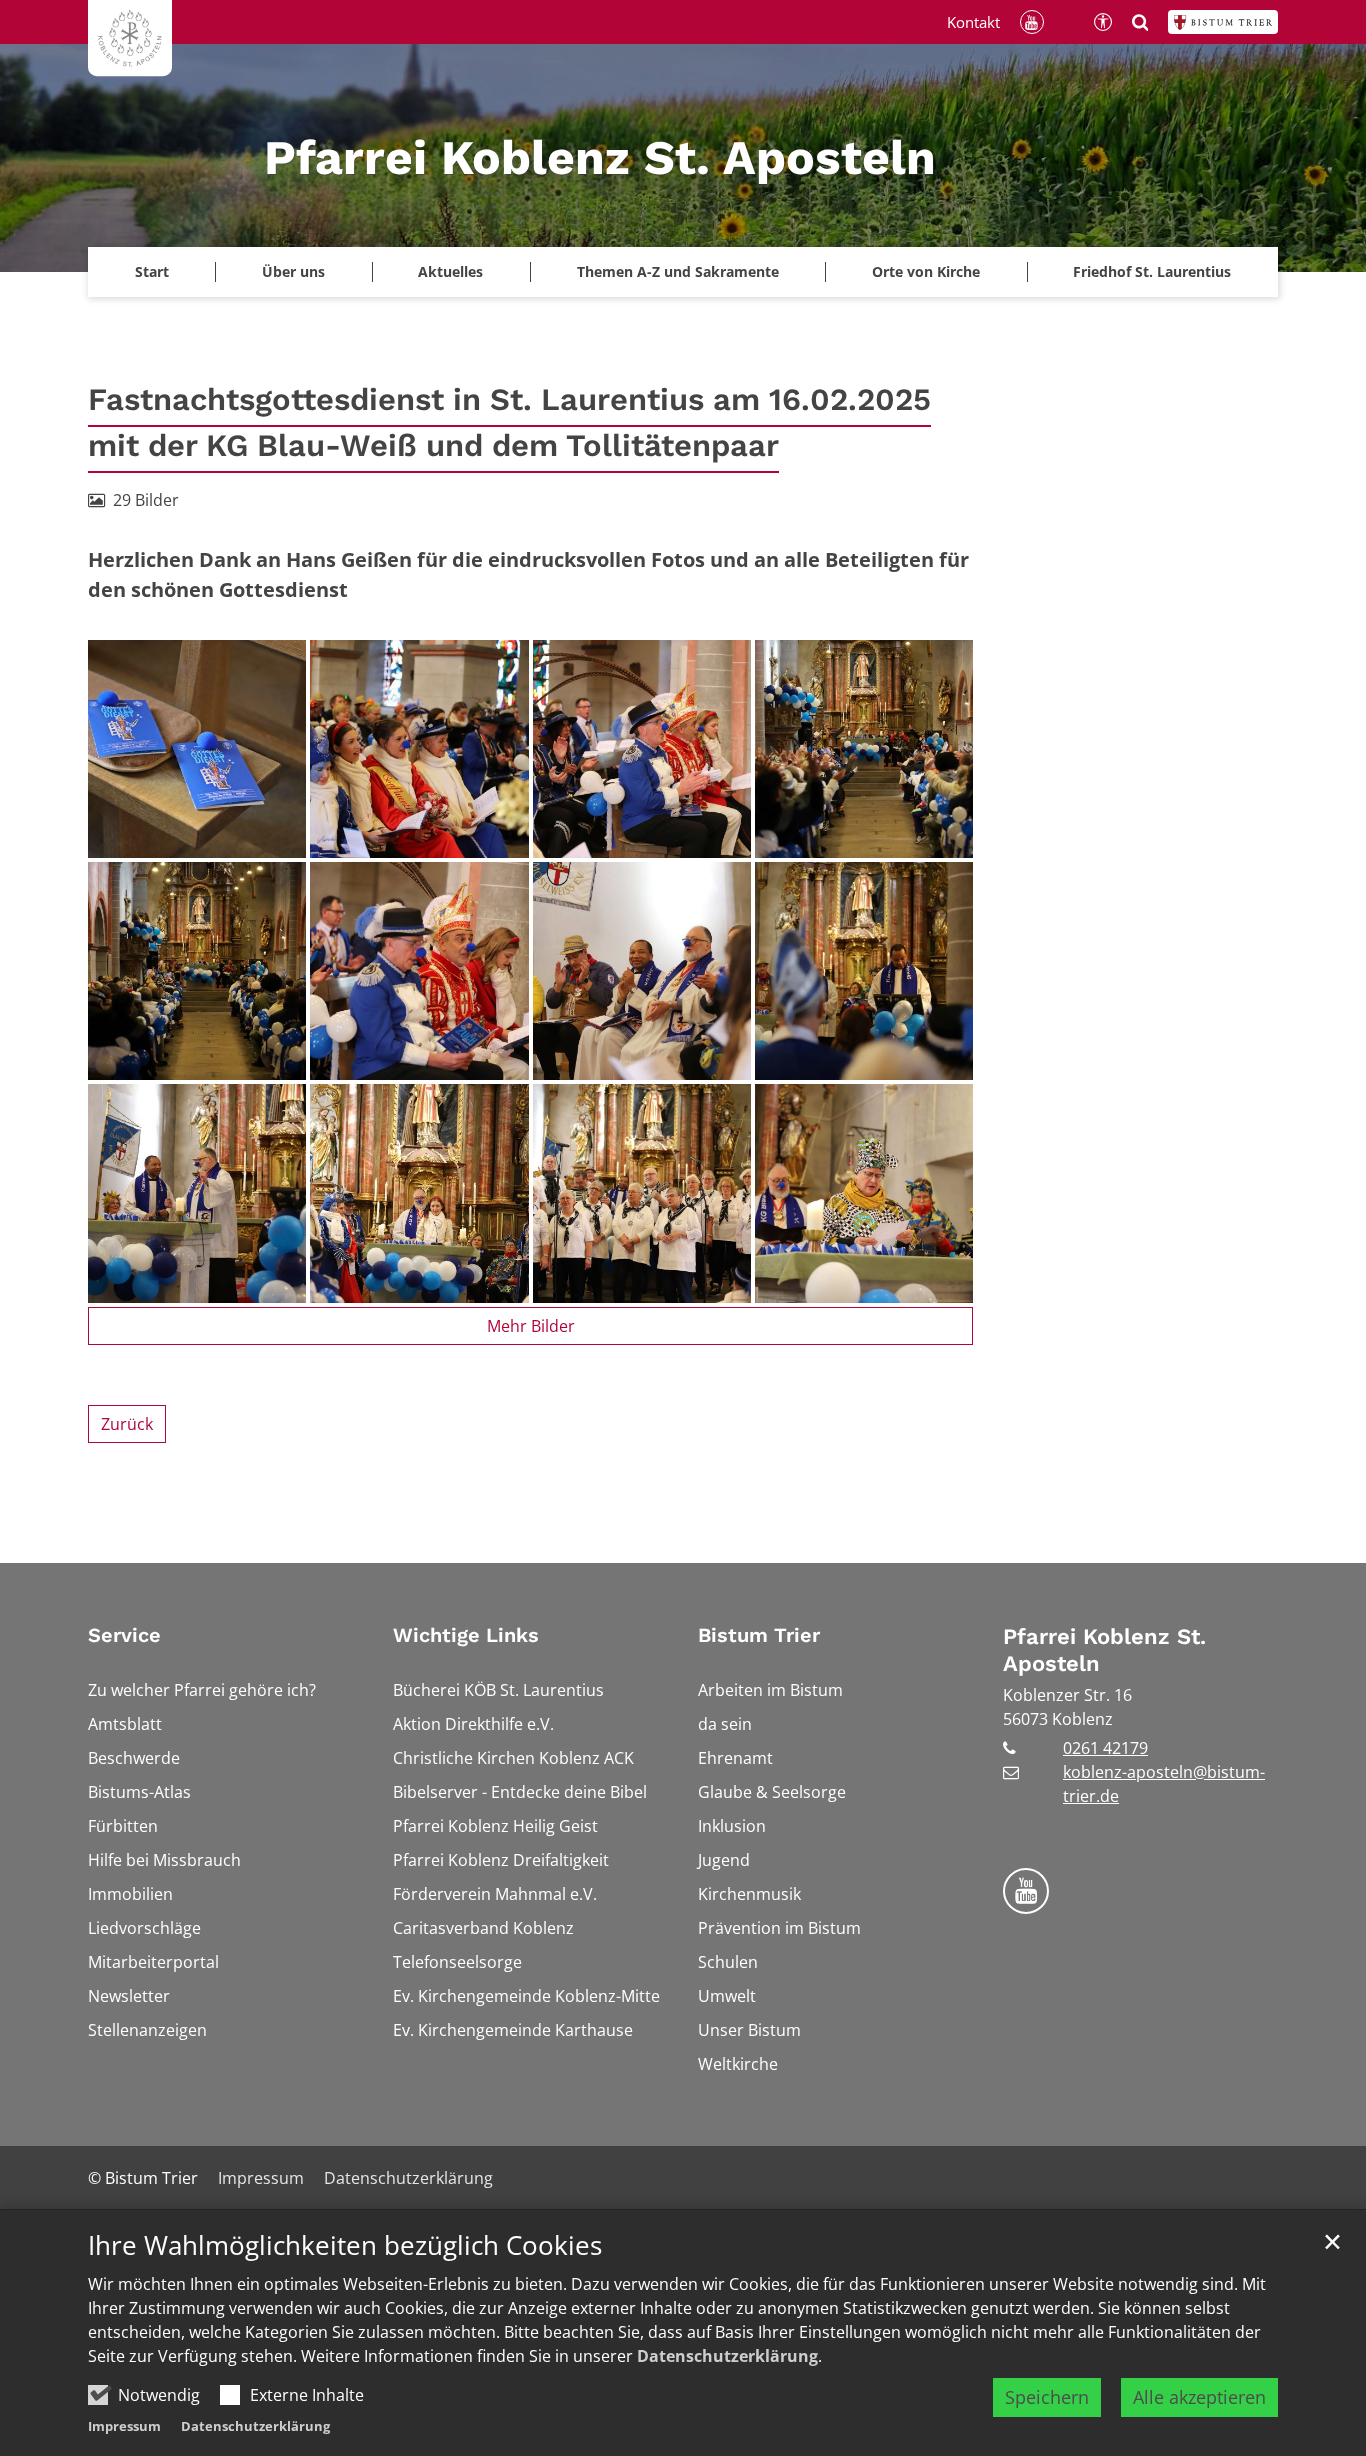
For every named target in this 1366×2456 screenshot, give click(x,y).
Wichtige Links (466, 1635)
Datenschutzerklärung (727, 2356)
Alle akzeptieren (1199, 2397)
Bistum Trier (759, 1635)
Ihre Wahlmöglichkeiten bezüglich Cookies (345, 2245)
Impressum (124, 2426)
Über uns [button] (293, 271)
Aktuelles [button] (450, 271)
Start (152, 271)
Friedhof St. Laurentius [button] (1152, 271)
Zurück (127, 1424)
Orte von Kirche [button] (926, 271)
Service (124, 1635)
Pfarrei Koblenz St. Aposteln (1104, 1650)
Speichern (1047, 2397)
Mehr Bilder (531, 1326)
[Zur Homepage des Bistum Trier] (1223, 22)
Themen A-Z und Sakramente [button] (678, 271)
